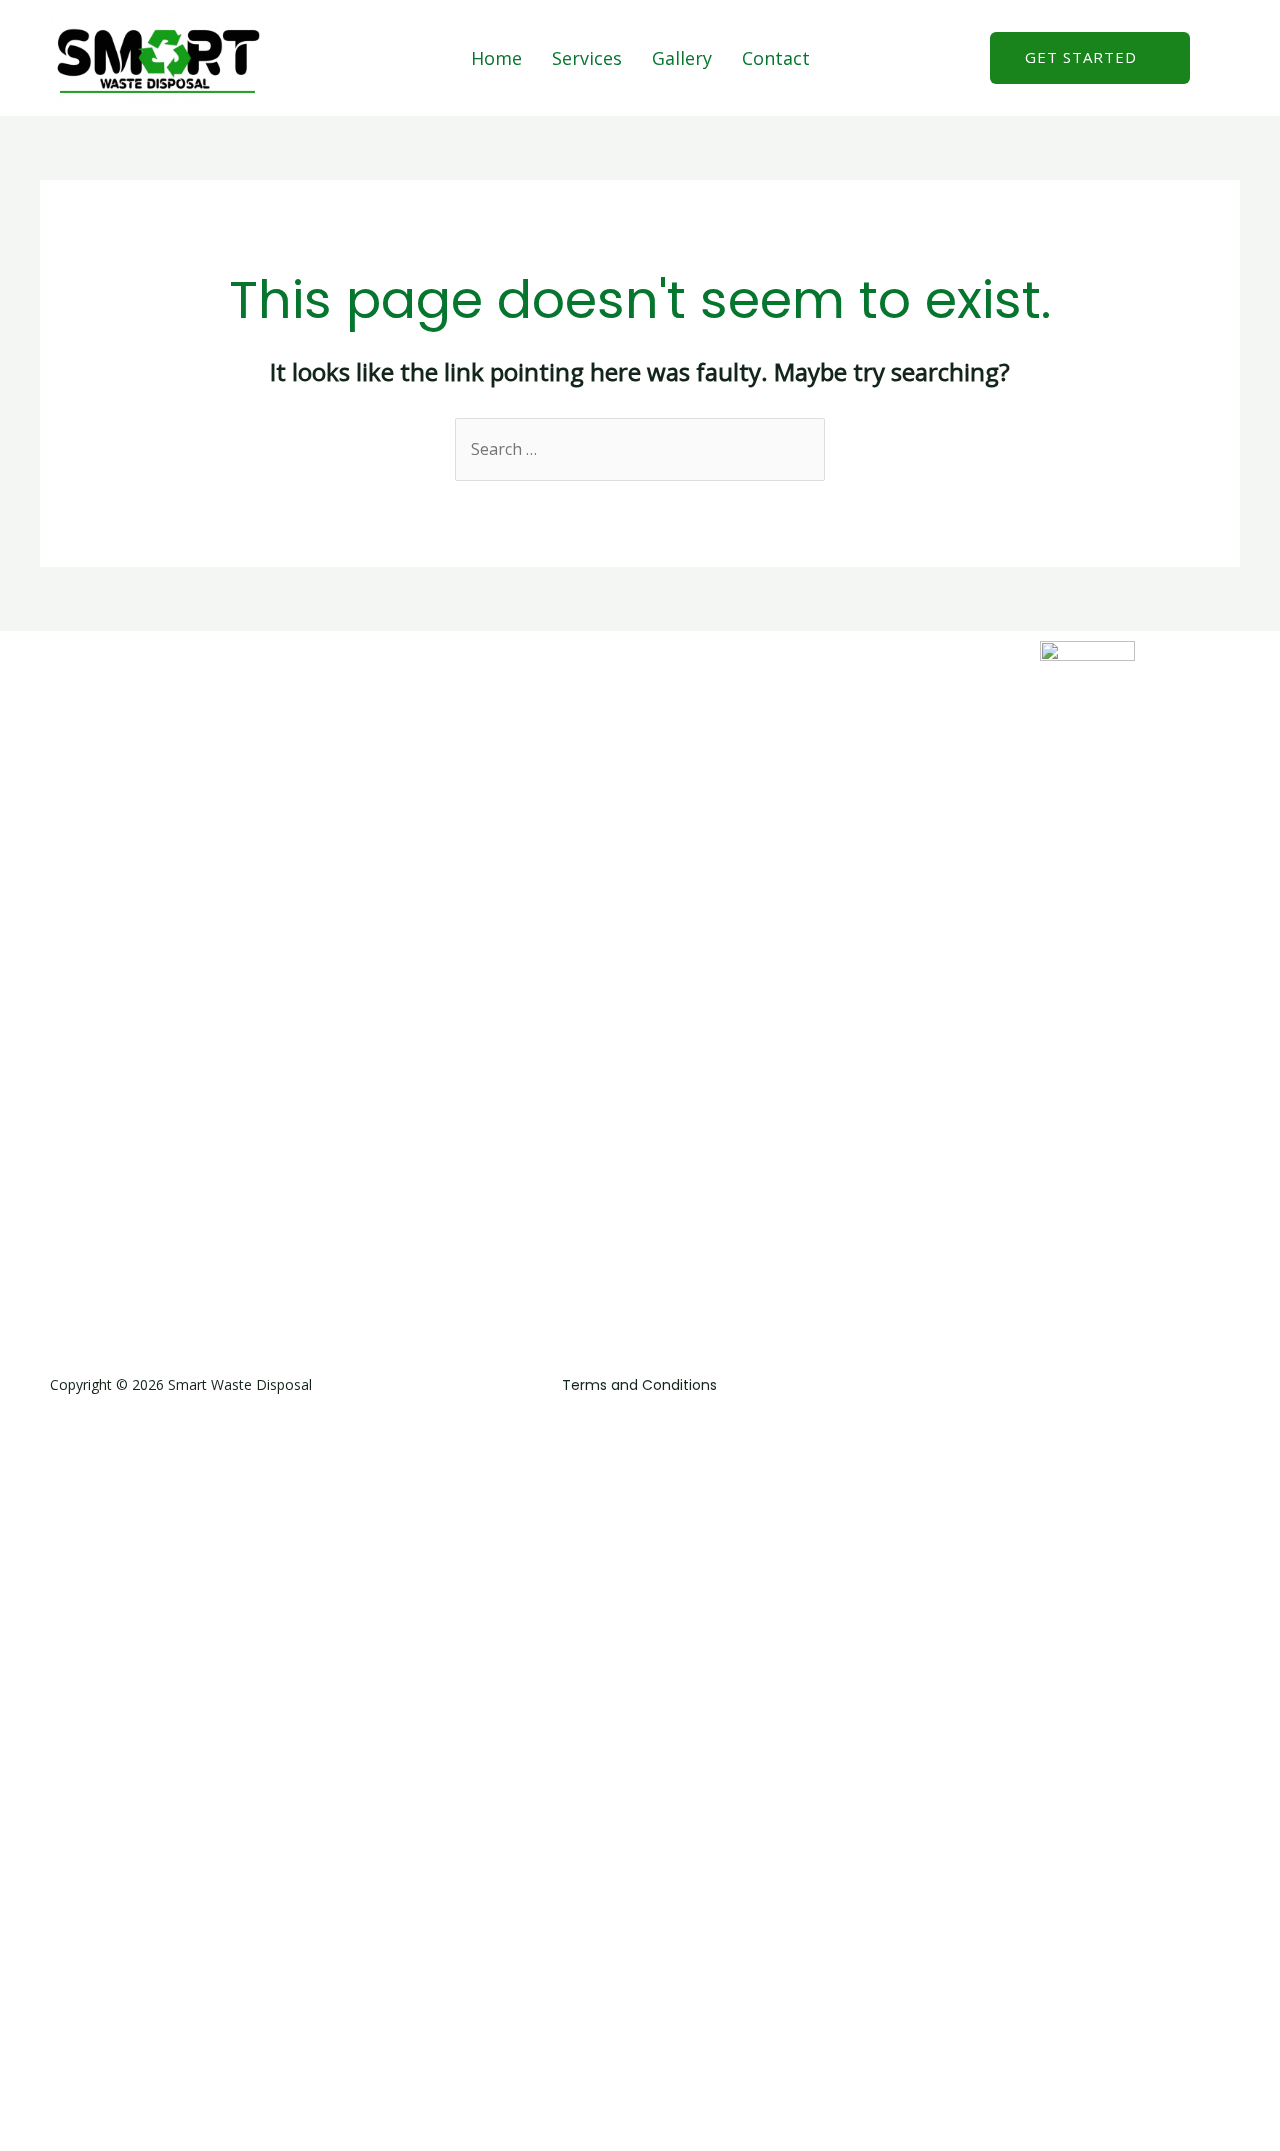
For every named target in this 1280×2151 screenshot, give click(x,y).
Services (587, 58)
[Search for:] (640, 449)
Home (496, 58)
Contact (776, 58)
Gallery (682, 58)
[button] (1090, 58)
